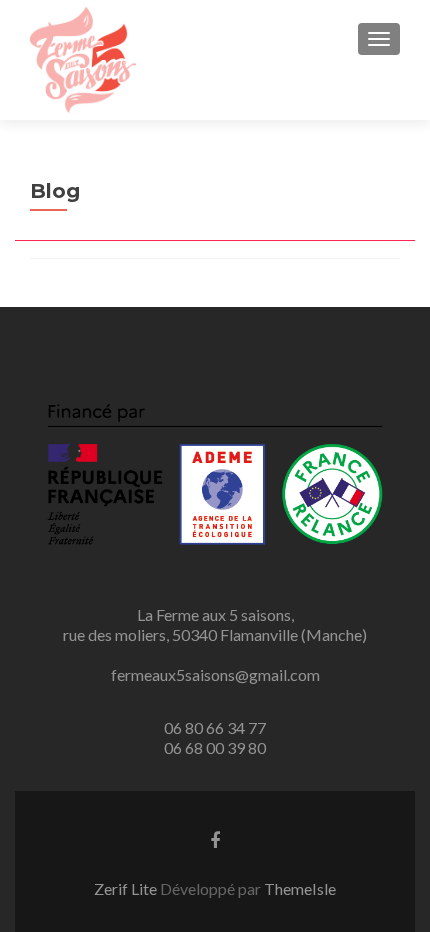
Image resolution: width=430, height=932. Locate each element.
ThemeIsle (300, 888)
